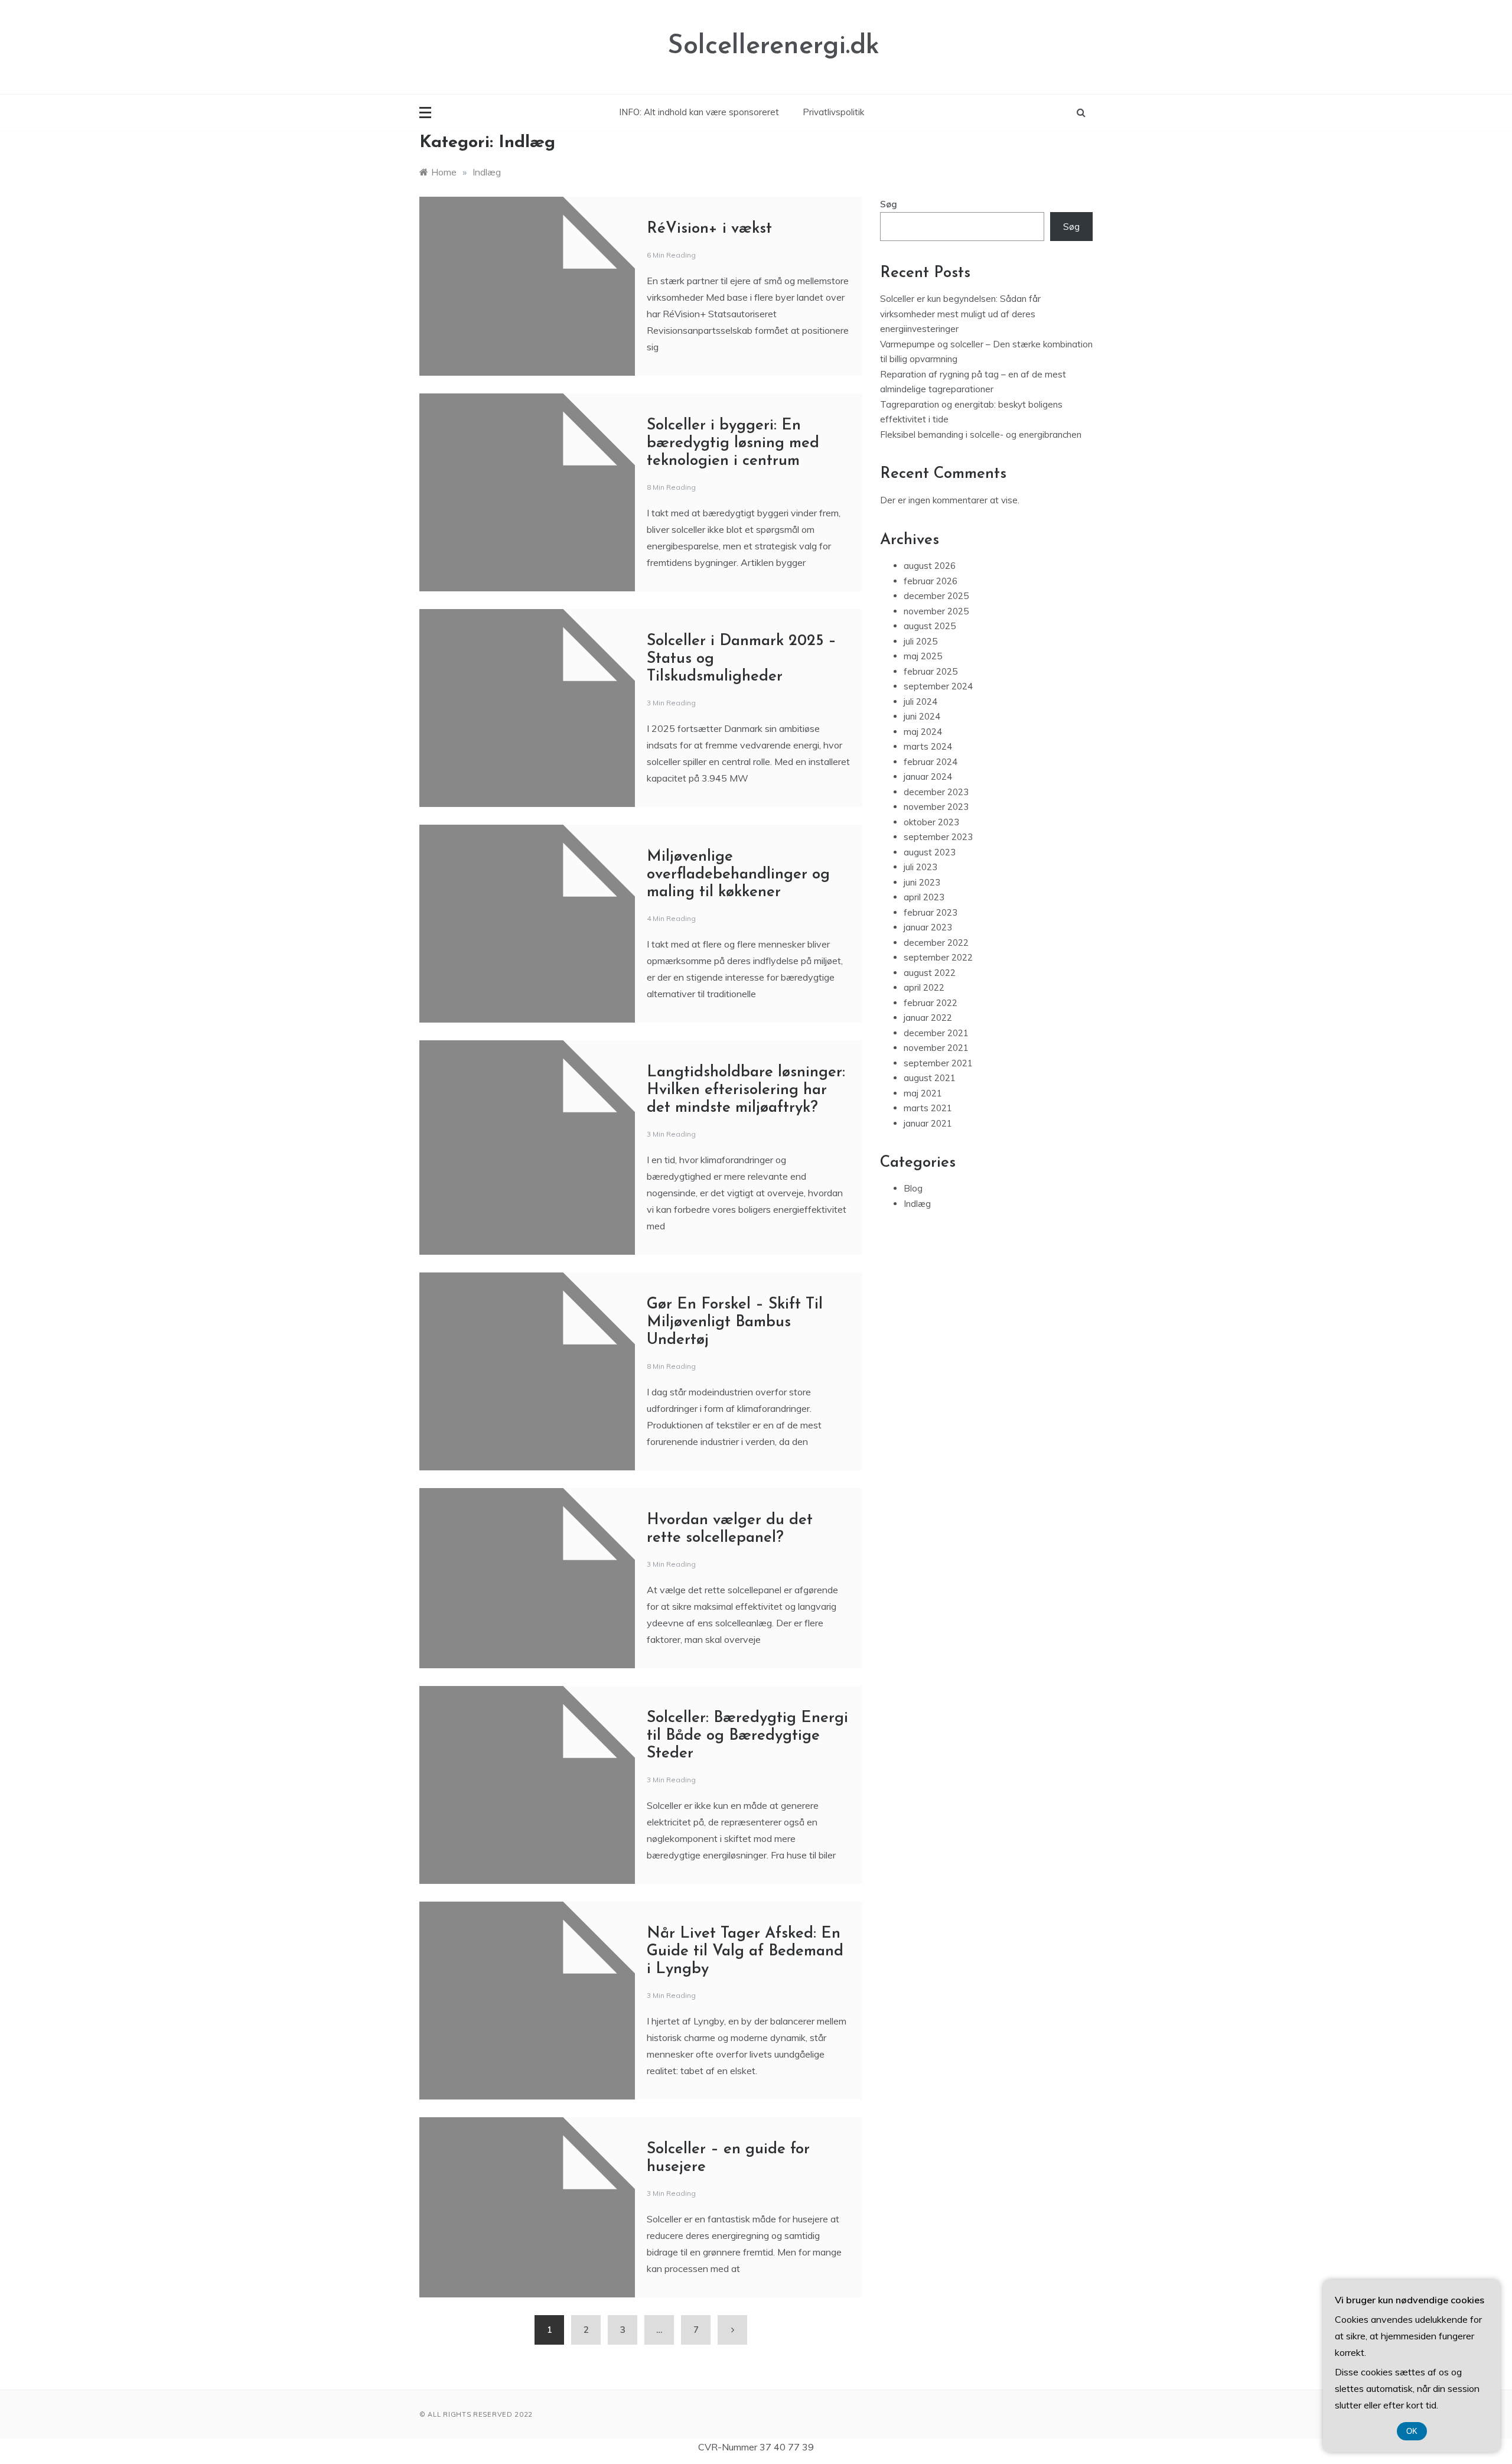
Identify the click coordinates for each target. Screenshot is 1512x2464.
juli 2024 (920, 702)
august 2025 (930, 626)
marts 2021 (928, 1108)
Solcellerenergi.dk (773, 46)
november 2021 (936, 1048)
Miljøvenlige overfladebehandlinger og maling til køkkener (738, 875)
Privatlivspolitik (833, 112)
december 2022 (936, 943)
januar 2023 (928, 927)
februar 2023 (931, 912)
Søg (889, 204)
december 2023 (936, 792)
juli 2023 (920, 867)
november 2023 (936, 807)
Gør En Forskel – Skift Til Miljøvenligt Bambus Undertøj (735, 1322)
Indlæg (917, 1204)
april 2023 (924, 897)
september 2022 (938, 957)
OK (1412, 2431)
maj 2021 (923, 1093)
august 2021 (930, 1078)
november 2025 (936, 611)
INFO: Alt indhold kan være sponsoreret (699, 112)
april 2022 (924, 987)
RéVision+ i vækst (709, 229)
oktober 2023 (931, 822)
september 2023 (938, 837)
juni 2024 (922, 716)
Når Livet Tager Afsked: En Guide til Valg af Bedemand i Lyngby (745, 1952)
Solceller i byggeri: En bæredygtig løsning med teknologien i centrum (733, 443)
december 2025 (936, 596)
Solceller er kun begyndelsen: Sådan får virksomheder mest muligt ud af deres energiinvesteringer (960, 314)
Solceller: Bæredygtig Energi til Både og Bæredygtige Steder (747, 1736)
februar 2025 (931, 671)
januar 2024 (928, 777)
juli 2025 (920, 641)
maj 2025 (923, 656)
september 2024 (938, 686)
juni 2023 (922, 882)
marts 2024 (928, 746)
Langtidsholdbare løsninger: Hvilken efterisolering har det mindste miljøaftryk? (746, 1090)
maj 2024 (923, 732)
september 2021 (938, 1063)
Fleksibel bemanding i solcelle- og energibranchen (981, 434)
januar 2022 (928, 1018)
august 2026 (930, 566)
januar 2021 (928, 1123)
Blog (913, 1188)
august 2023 (930, 852)
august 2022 (930, 973)
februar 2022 (931, 1003)
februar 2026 (931, 581)
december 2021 (936, 1033)
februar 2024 (931, 762)
